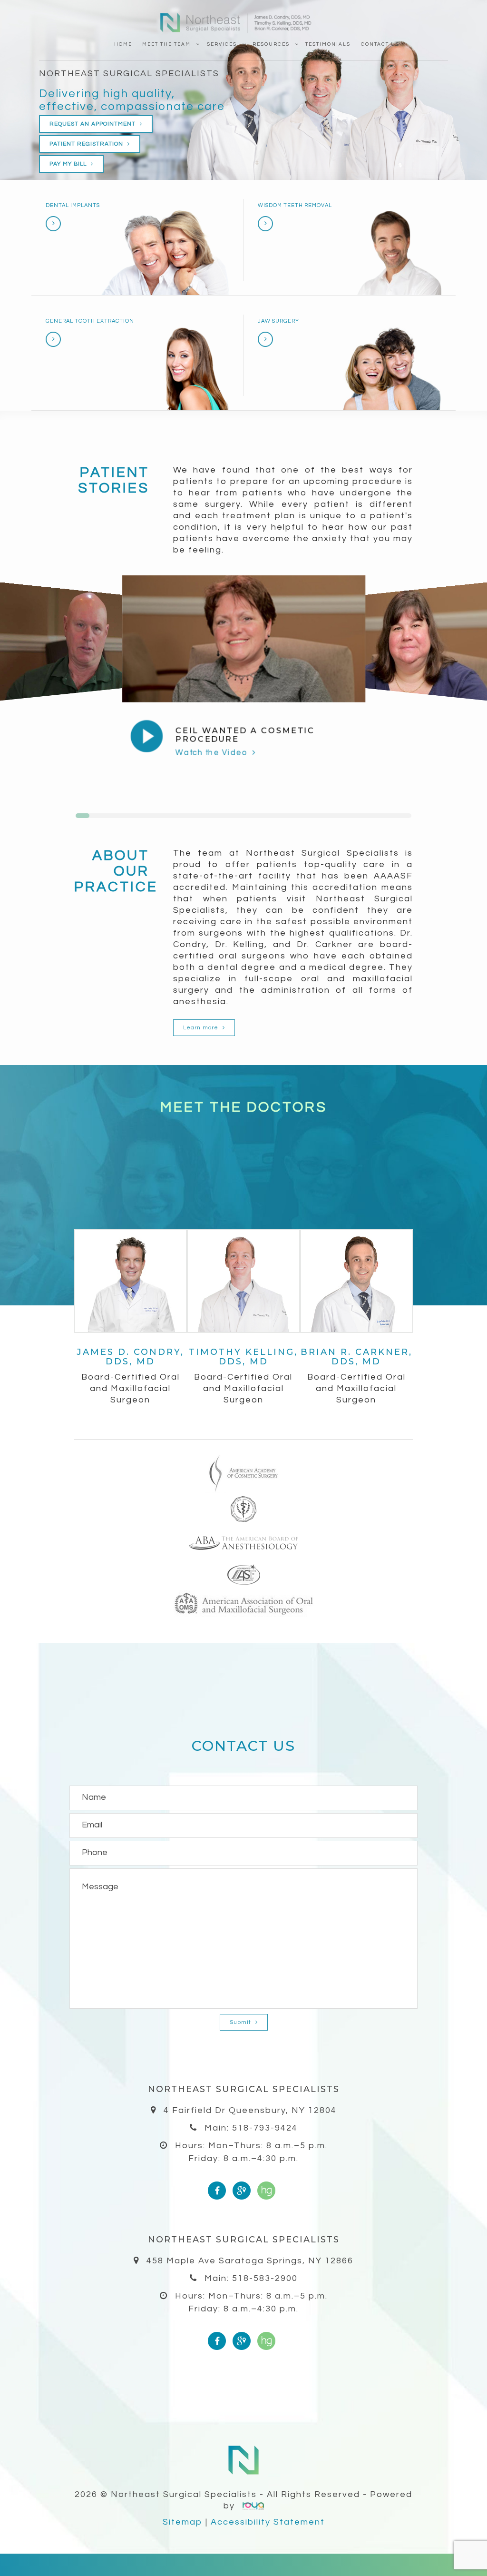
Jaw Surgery (278, 321)
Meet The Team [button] (166, 44)
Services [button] (222, 44)
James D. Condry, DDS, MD (130, 1357)
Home (123, 44)
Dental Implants (73, 205)
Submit (241, 2022)
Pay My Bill (69, 164)
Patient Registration (87, 144)
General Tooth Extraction (90, 321)
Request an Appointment (93, 124)
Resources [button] (271, 44)
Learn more (202, 1028)
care (211, 106)
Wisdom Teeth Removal (295, 205)
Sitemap (183, 2522)
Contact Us (380, 44)
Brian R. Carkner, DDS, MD (356, 1357)
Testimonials (328, 44)
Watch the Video (212, 753)
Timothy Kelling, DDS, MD (243, 1357)
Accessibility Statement (268, 2522)
